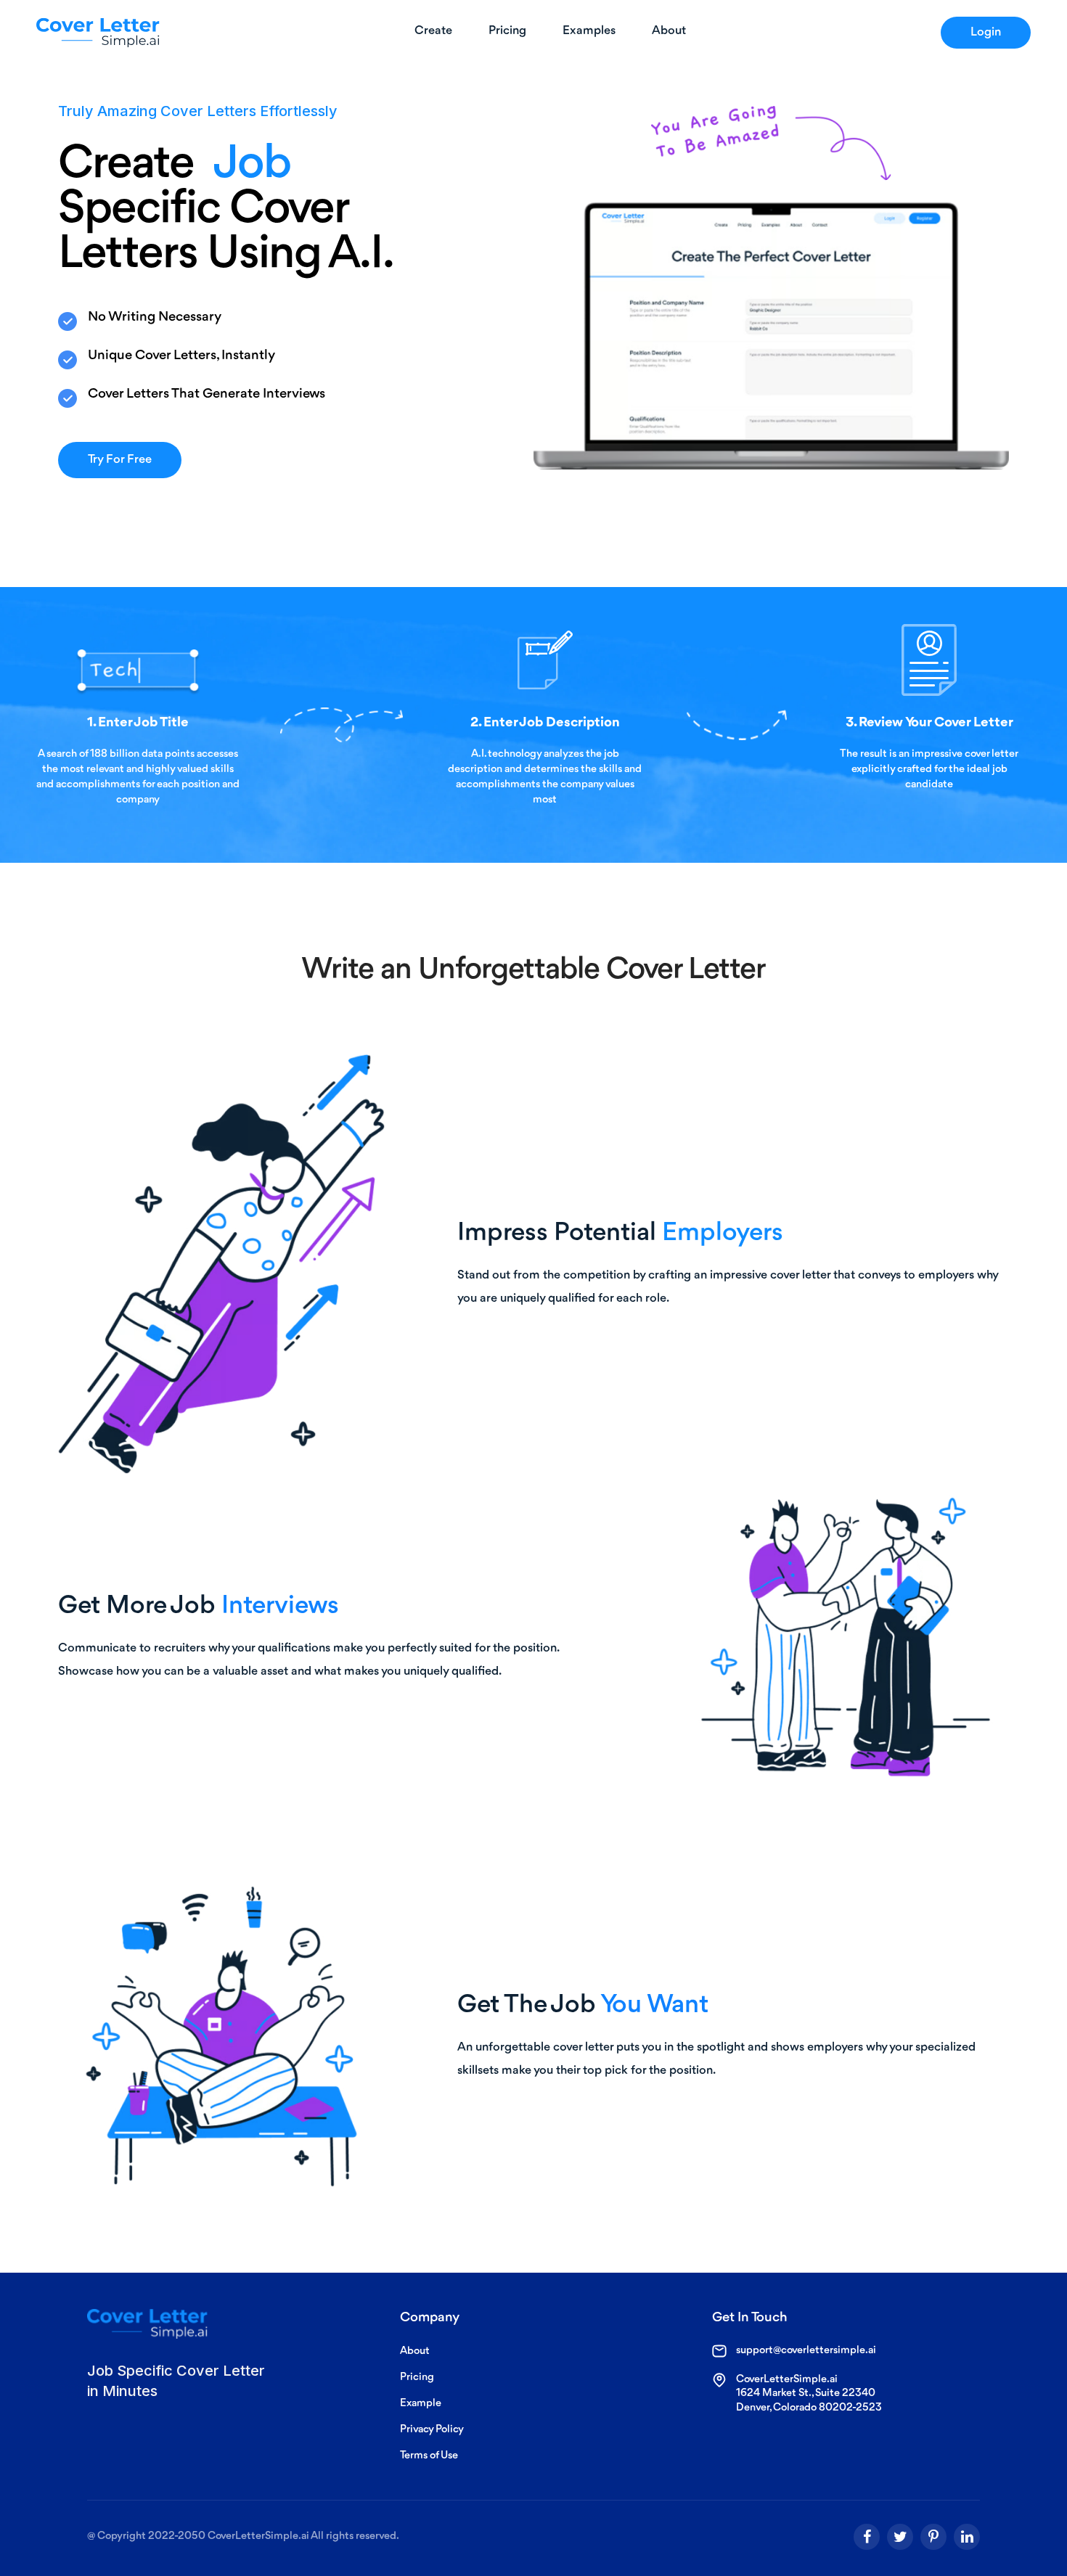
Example (421, 2404)
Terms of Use (429, 2456)
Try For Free (120, 460)
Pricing (417, 2378)
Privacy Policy (432, 2430)
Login (986, 32)
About (415, 2351)
